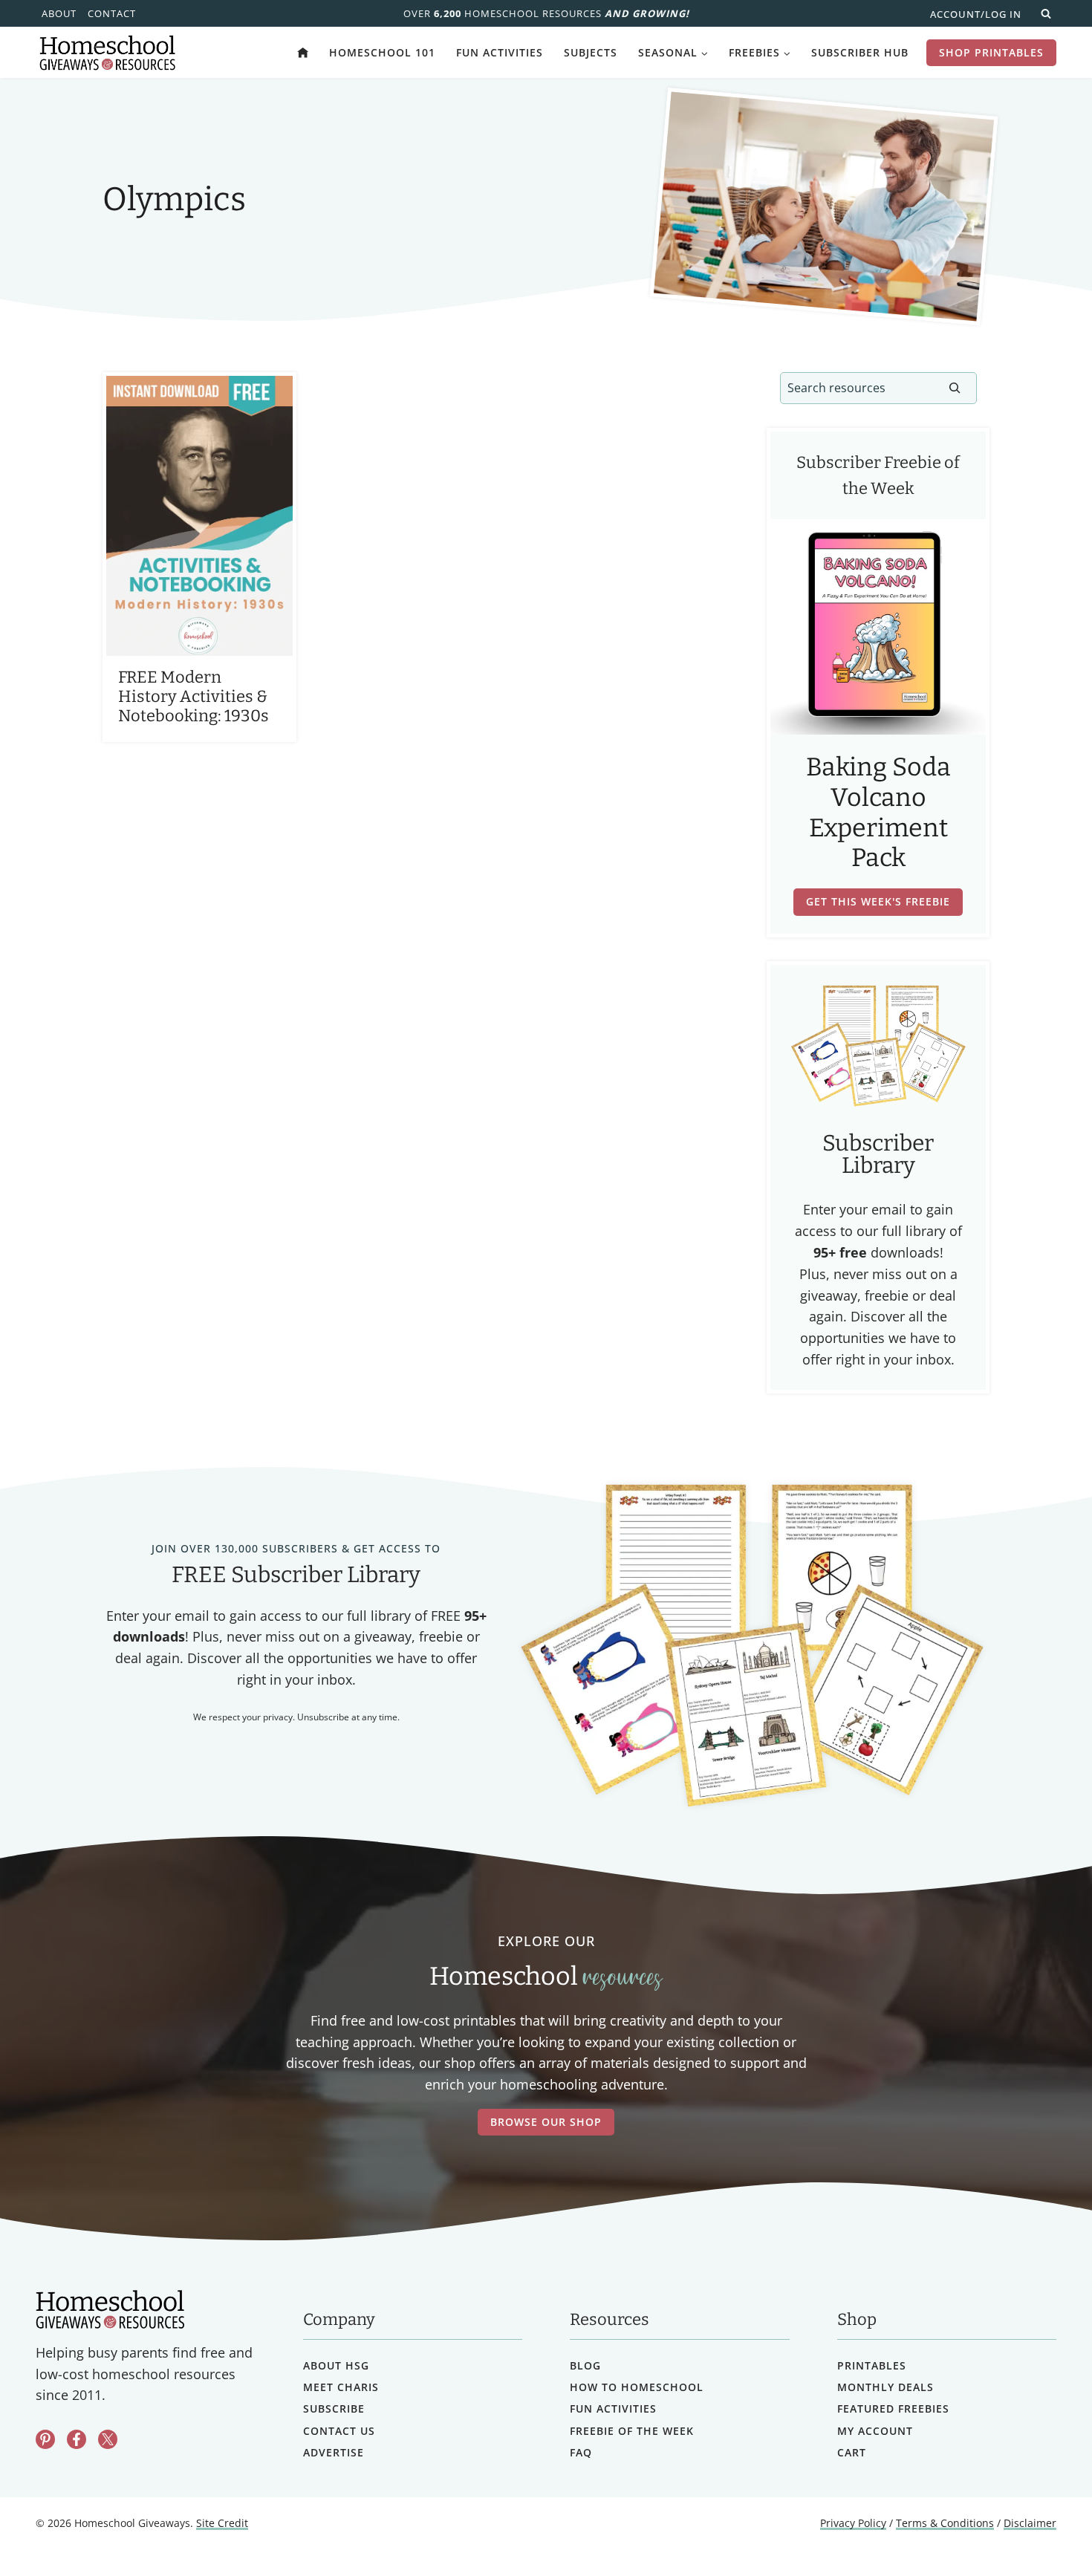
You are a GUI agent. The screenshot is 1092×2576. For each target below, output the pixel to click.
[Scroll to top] (1042, 2532)
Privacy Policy (853, 2523)
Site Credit (222, 2523)
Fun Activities (500, 52)
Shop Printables (991, 52)
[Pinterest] (45, 2439)
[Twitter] (108, 2439)
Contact (112, 13)
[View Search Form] (1046, 13)
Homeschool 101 (382, 52)
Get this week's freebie (878, 901)
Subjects (591, 52)
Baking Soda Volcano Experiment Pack (878, 813)
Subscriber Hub (860, 52)
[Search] (955, 388)
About (59, 13)
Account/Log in (976, 14)
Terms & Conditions (945, 2523)
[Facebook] (77, 2439)
